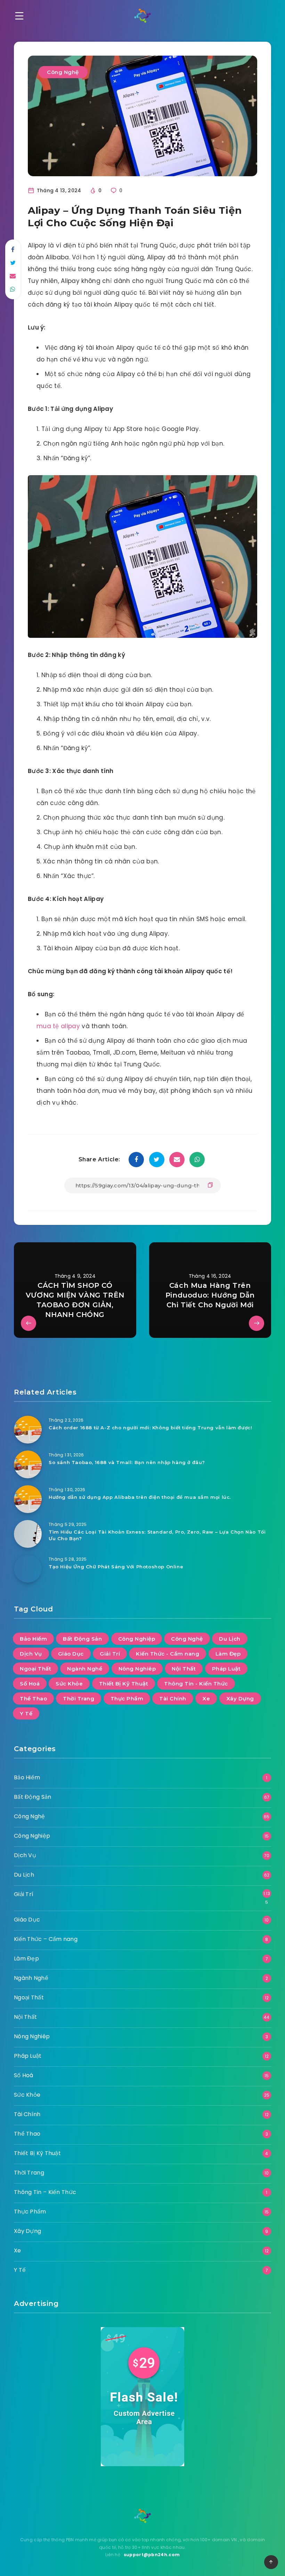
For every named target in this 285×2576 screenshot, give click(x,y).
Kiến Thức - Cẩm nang (168, 1654)
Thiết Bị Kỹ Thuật (124, 1684)
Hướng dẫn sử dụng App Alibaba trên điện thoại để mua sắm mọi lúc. (140, 1497)
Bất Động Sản (82, 1639)
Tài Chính (173, 1699)
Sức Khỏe (69, 1684)
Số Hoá (30, 1684)
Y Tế (26, 1713)
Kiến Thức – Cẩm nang (46, 1939)
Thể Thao (33, 1699)
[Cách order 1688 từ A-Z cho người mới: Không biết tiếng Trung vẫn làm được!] (28, 1430)
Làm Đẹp (228, 1654)
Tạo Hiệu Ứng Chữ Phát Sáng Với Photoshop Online (116, 1567)
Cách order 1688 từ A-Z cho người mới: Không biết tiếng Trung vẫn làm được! (150, 1428)
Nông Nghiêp (137, 1669)
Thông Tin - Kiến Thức (196, 1684)
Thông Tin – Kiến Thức (45, 2192)
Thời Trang (79, 1699)
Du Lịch (230, 1639)
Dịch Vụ (31, 1654)
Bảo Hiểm (33, 1639)
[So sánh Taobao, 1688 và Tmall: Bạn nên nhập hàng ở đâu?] (28, 1464)
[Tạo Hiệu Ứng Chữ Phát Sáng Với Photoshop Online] (28, 1569)
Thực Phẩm (127, 1699)
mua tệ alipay (58, 1026)
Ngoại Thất (35, 1669)
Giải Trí (110, 1654)
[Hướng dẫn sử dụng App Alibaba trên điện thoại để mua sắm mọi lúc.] (28, 1499)
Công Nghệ (63, 72)
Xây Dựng (240, 1699)
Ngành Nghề (85, 1669)
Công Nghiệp (137, 1639)
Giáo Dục (71, 1654)
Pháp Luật (226, 1669)
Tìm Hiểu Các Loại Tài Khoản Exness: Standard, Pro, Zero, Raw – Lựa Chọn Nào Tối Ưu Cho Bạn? (157, 1535)
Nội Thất (184, 1669)
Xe (206, 1699)
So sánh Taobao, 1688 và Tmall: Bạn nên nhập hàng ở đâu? (127, 1462)
